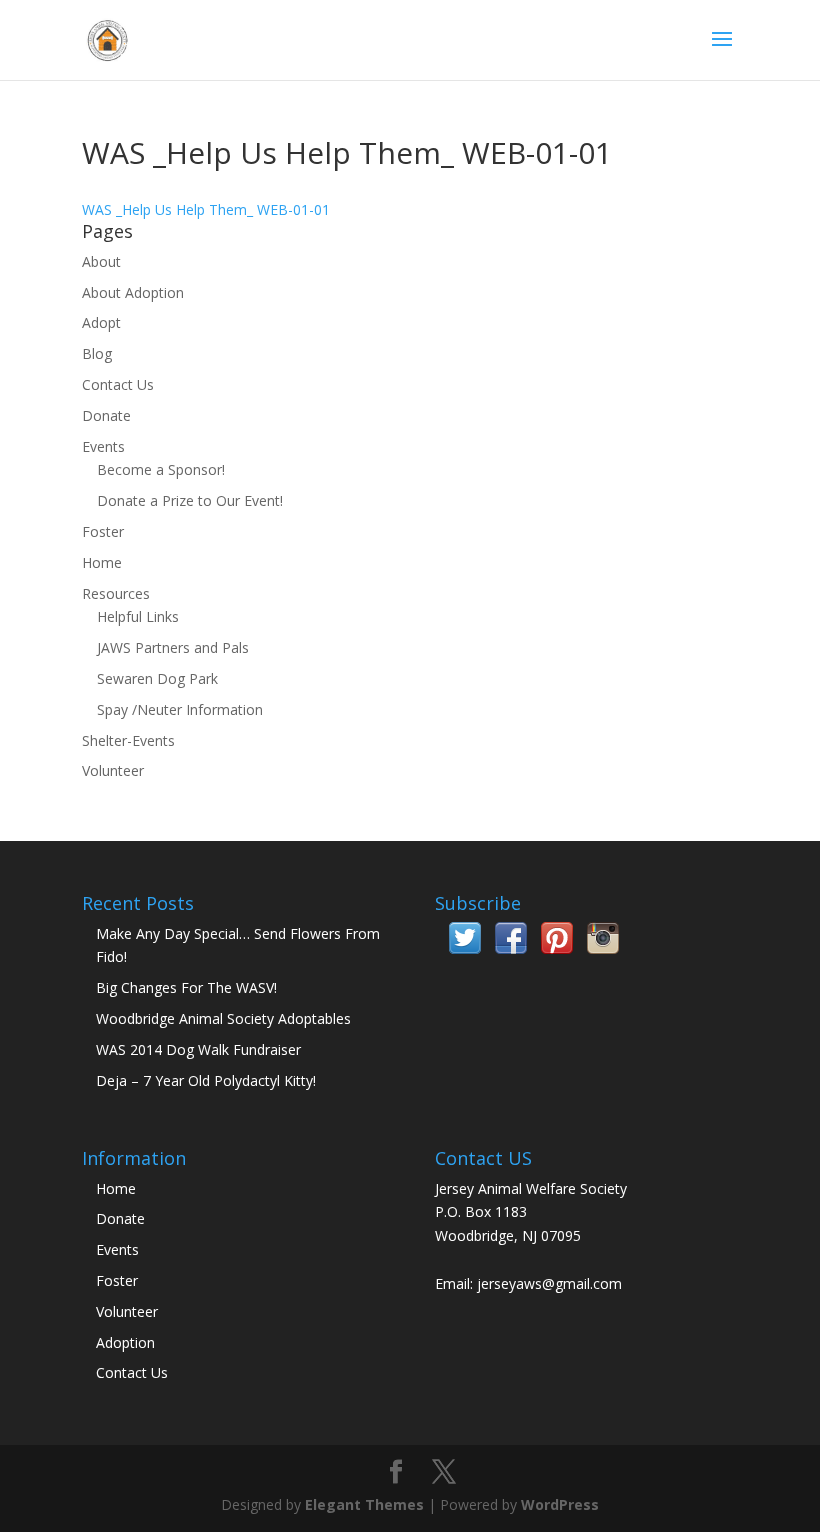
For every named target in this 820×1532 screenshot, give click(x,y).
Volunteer (113, 770)
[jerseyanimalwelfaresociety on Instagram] (603, 948)
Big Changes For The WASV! (186, 987)
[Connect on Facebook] (511, 948)
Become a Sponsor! (161, 469)
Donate (106, 415)
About (101, 261)
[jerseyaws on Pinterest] (557, 948)
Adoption (125, 1342)
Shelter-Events (128, 740)
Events (103, 446)
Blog (97, 353)
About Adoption (133, 292)
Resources (116, 593)
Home (102, 562)
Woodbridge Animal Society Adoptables (223, 1018)
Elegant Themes (364, 1504)
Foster (103, 531)
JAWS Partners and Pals (173, 647)
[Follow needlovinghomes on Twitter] (465, 948)
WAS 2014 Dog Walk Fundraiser (198, 1049)
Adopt (101, 322)
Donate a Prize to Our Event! (190, 500)
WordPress (560, 1504)
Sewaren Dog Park (157, 678)
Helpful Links (138, 616)
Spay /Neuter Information (180, 709)
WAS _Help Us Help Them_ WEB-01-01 (206, 209)
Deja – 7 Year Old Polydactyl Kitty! (206, 1080)
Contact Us (118, 384)
